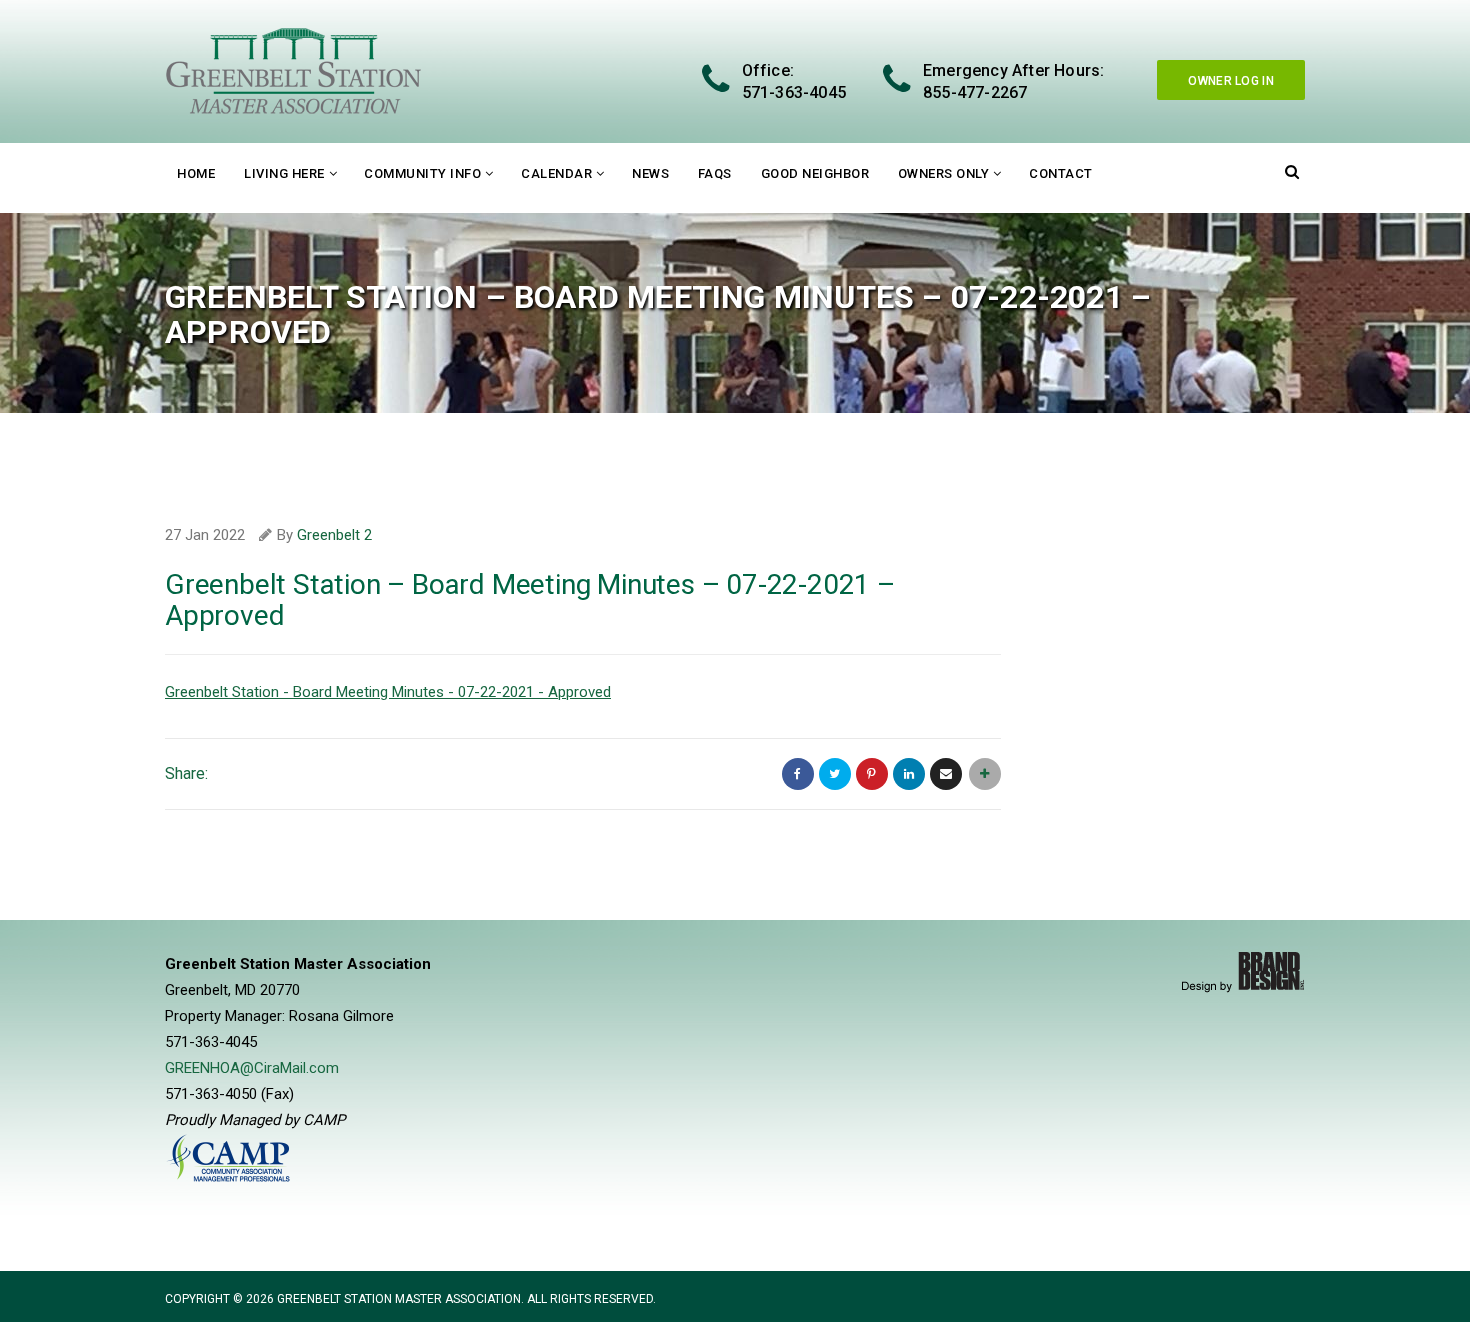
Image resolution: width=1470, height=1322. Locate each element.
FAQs (715, 173)
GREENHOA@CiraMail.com (252, 1068)
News (650, 173)
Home (196, 173)
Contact (1061, 173)
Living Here (284, 173)
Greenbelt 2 (334, 535)
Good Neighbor (815, 173)
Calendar (556, 173)
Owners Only (944, 173)
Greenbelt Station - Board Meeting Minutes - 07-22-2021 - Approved (388, 692)
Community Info (422, 173)
